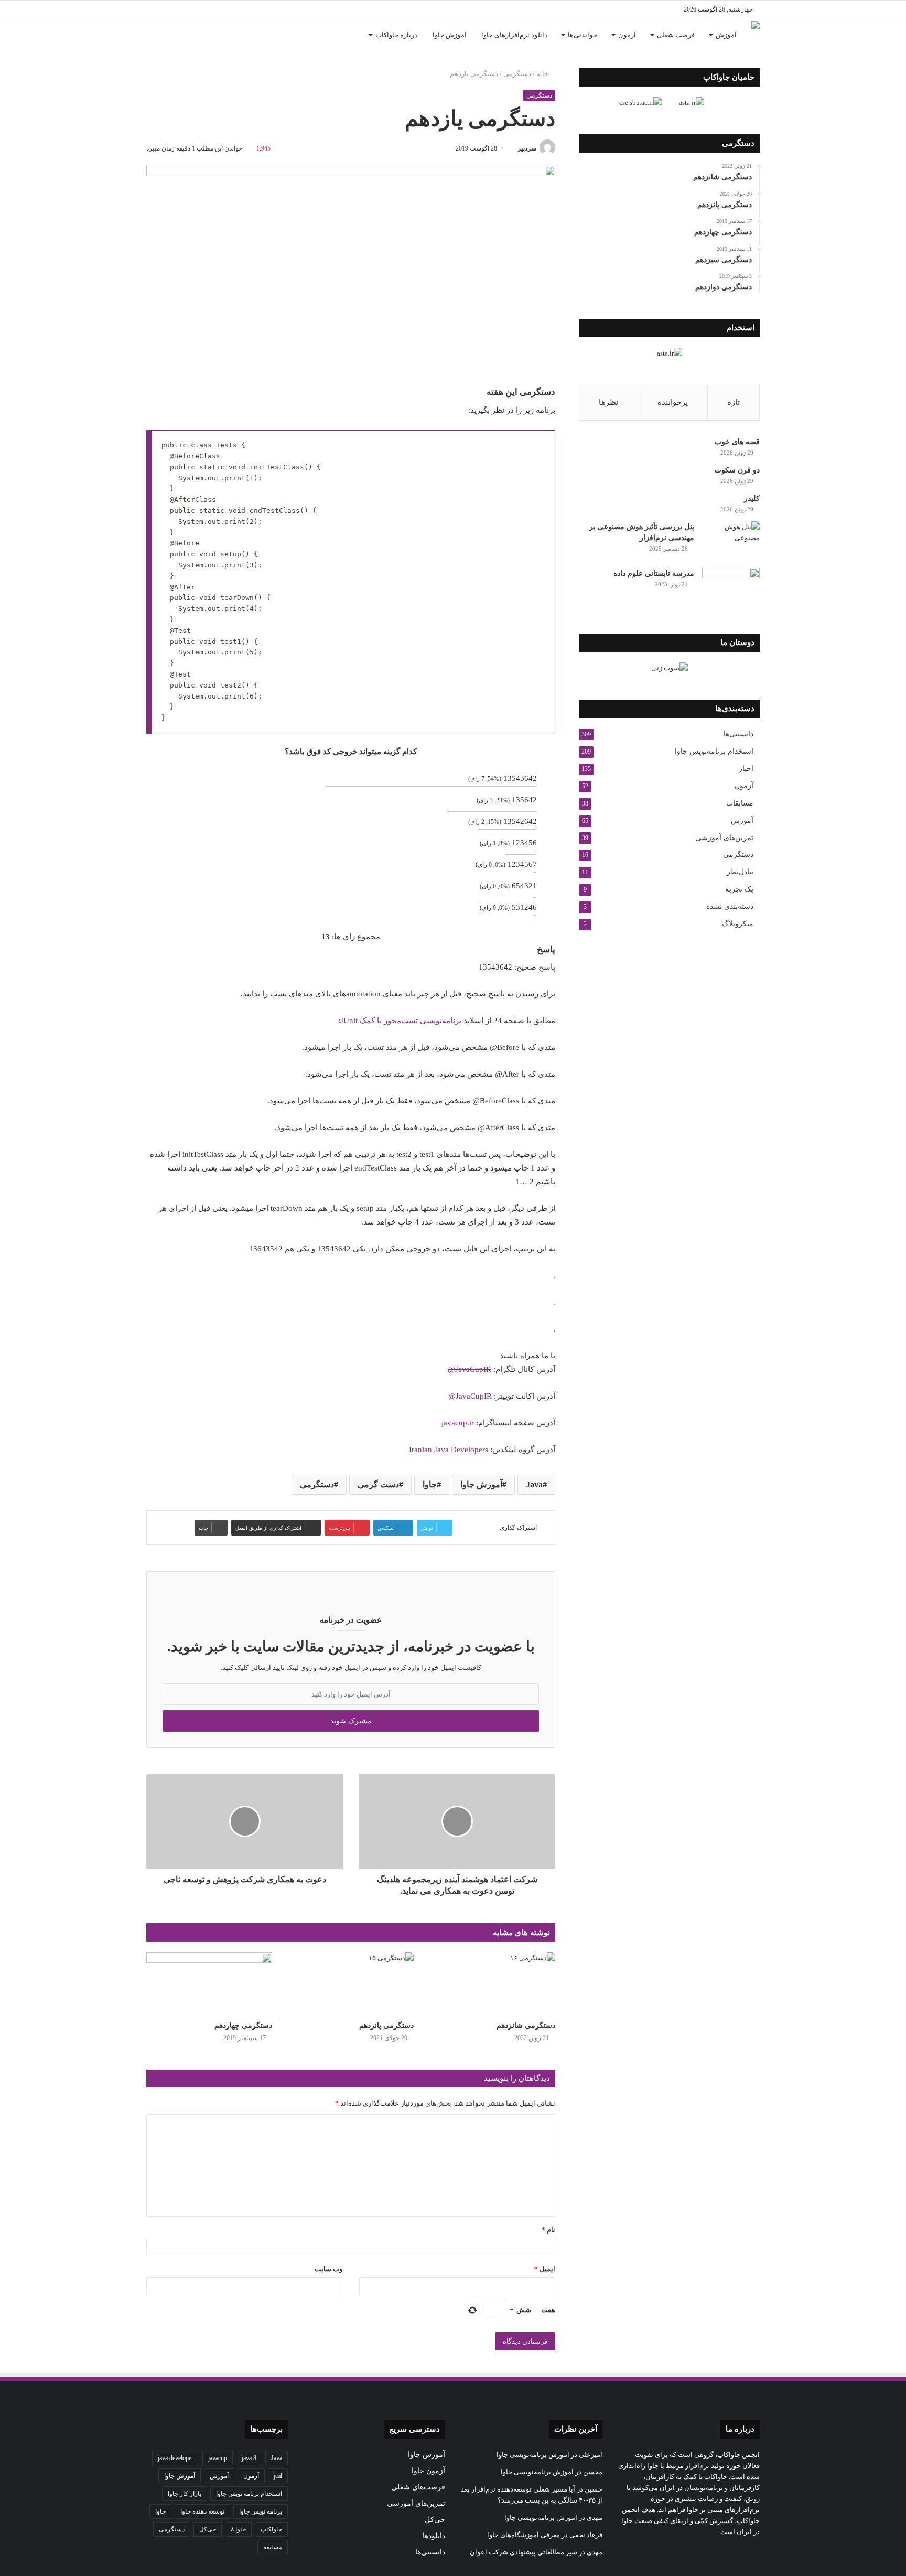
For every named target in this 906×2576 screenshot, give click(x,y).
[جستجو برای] (154, 35)
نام (548, 2230)
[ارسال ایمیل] (514, 148)
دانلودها (434, 2536)
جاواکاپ (271, 2529)
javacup (218, 2458)
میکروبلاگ (738, 924)
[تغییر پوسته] (154, 10)
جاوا (430, 1484)
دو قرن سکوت (737, 470)
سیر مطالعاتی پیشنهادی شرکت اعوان (524, 2552)
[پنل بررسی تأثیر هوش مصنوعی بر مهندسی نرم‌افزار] (731, 541)
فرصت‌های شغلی (418, 2487)
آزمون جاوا (428, 2471)
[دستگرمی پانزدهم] (351, 1984)
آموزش (726, 35)
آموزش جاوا (450, 35)
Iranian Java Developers (449, 1450)
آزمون (627, 35)
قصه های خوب (737, 442)
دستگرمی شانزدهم (526, 2026)
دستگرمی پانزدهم (386, 2026)
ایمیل (545, 2269)
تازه (734, 402)
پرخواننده (673, 402)
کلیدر (752, 498)
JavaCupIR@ (470, 1369)
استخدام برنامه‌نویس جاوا (714, 751)
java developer (176, 2458)
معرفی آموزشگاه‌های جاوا (524, 2535)
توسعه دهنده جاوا (202, 2511)
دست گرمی (378, 1484)
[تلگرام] (217, 10)
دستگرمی (517, 74)
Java (534, 1484)
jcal (278, 2476)
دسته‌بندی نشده (730, 906)
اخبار (746, 769)
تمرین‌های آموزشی (724, 838)
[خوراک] (201, 10)
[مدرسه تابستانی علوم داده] (731, 588)
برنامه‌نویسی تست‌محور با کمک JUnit (401, 1021)
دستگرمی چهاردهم (243, 2026)
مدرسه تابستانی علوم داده (654, 573)
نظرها (608, 402)
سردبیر (527, 148)
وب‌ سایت (328, 2269)
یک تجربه (739, 889)
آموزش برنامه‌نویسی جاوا (533, 2455)
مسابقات (740, 803)
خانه (543, 74)
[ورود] (170, 35)
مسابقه (273, 2547)
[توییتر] (264, 10)
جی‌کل (435, 2520)
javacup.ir (458, 1423)
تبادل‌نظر (740, 872)
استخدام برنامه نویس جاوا (249, 2494)
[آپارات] (186, 10)
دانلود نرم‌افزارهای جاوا (514, 35)
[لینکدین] (249, 10)
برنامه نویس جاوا (261, 2511)
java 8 (249, 2458)
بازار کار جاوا (185, 2494)
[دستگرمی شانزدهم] (492, 1984)
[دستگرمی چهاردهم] (209, 1984)
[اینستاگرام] (233, 10)
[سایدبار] (170, 10)
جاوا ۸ (238, 2529)
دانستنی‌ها (738, 734)
